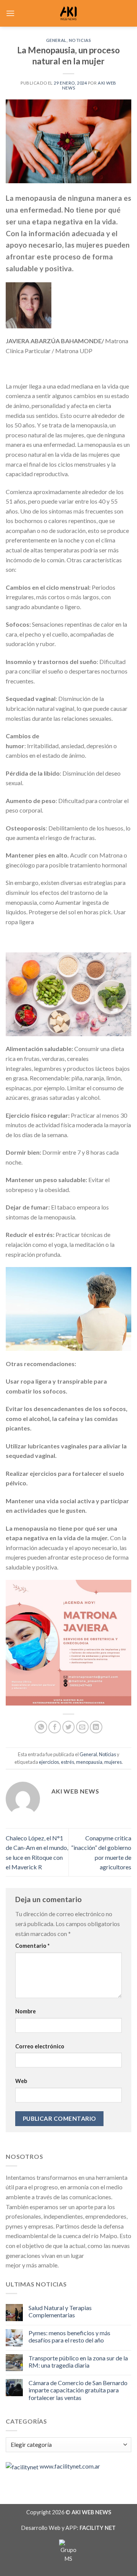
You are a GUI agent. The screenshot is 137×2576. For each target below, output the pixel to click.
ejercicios (49, 1762)
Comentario (32, 1946)
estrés (68, 1762)
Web (21, 2081)
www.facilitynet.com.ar (70, 2466)
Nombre (25, 2011)
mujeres (113, 1762)
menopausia (89, 1762)
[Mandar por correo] (82, 1727)
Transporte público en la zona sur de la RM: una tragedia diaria (78, 2362)
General (56, 40)
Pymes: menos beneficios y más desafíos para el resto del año (69, 2336)
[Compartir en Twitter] (69, 1727)
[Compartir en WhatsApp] (41, 1727)
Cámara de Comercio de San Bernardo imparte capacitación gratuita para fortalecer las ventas (78, 2390)
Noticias (80, 40)
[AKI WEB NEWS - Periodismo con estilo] (69, 13)
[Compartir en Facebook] (55, 1727)
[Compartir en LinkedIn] (96, 1727)
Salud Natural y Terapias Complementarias (60, 2311)
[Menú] (10, 13)
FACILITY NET (98, 2528)
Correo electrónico (40, 2046)
